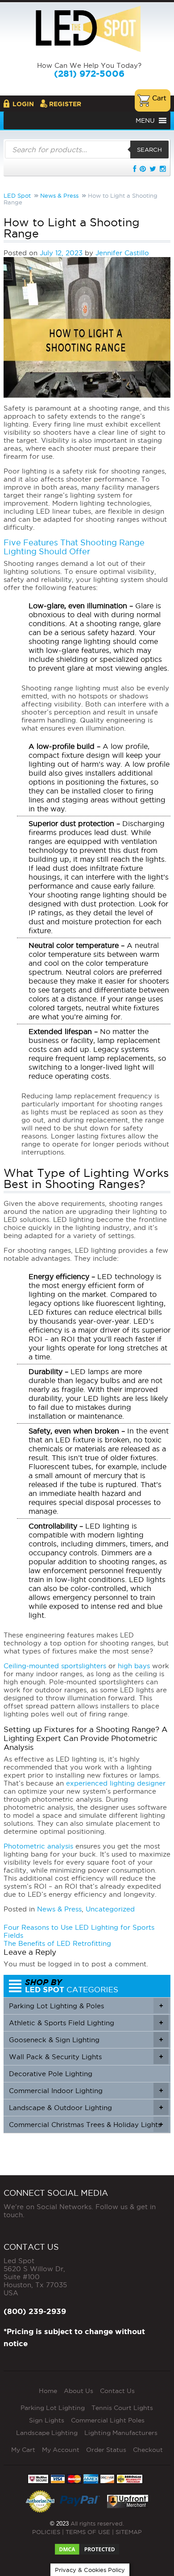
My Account (61, 2450)
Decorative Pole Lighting (51, 2074)
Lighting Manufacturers (121, 2433)
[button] (145, 120)
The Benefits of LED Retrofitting (57, 1943)
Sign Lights (47, 2420)
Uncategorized (110, 1909)
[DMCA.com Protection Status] (87, 2547)
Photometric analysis (38, 1846)
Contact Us (117, 2391)
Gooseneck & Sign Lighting (86, 2040)
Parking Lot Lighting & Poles (86, 2006)
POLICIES (46, 2532)
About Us (79, 2391)
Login (23, 104)
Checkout (148, 2450)
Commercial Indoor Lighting (86, 2091)
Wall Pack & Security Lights (86, 2057)
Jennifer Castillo (122, 253)
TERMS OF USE (88, 2532)
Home (48, 2391)
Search (149, 150)
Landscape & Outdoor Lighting (86, 2108)
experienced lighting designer (116, 1783)
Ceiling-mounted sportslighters (55, 1666)
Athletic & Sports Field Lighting (86, 2023)
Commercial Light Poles (108, 2420)
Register (65, 104)
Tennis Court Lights (122, 2408)
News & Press (59, 1909)
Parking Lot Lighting (53, 2408)
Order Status (106, 2450)
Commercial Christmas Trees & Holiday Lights (86, 2125)
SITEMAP (129, 2532)
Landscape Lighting (47, 2433)
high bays (134, 1666)
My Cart (23, 2450)
